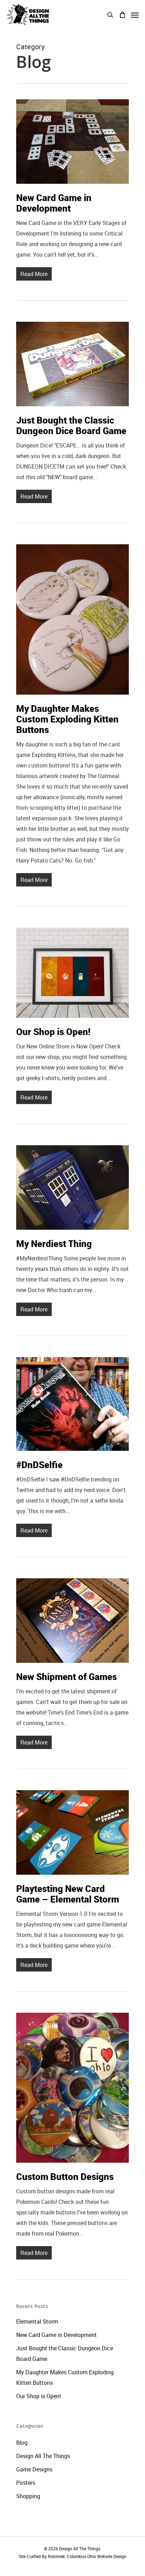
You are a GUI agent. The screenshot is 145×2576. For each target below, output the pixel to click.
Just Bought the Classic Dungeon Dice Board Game (71, 425)
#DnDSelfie (39, 1465)
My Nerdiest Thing (54, 1243)
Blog (22, 2443)
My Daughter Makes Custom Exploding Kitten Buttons (67, 719)
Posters (26, 2483)
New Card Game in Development (54, 203)
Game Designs (34, 2469)
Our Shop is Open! (53, 1032)
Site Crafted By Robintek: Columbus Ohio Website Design (72, 2556)
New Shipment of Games (67, 1676)
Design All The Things (43, 2456)
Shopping (28, 2496)
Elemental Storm (37, 2321)
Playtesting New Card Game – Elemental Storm (68, 1894)
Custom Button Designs (65, 2176)
